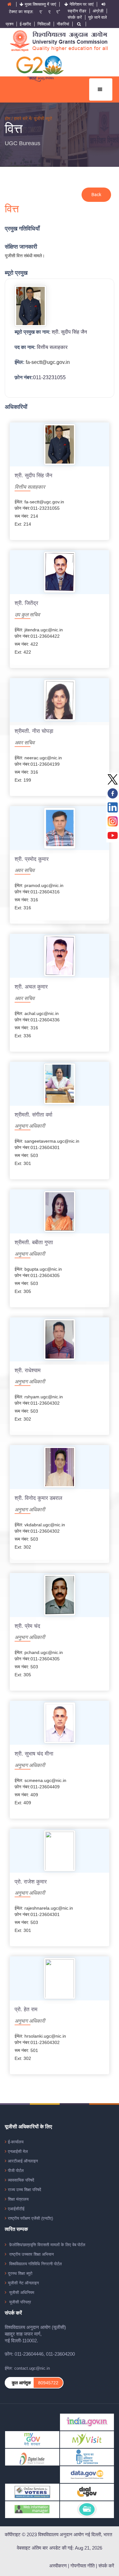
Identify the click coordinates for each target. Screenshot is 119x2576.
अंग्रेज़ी (98, 11)
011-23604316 (45, 892)
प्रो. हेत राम (26, 2010)
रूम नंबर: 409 (26, 1795)
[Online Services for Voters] (32, 2492)
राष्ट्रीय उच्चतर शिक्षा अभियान (31, 2254)
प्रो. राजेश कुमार (31, 1882)
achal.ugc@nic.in (42, 1013)
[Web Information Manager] (32, 2509)
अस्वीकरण (58, 2566)
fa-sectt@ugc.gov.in (48, 362)
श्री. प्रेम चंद (27, 1626)
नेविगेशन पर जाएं (82, 4)
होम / (9, 118)
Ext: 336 (23, 1036)
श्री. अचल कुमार (31, 987)
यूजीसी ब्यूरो (43, 118)
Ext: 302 (23, 1419)
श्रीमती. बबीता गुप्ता (34, 1243)
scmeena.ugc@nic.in (45, 1780)
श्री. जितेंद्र (26, 603)
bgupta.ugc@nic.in (43, 1269)
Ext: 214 (23, 524)
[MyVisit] (87, 2439)
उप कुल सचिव (27, 615)
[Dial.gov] (87, 2492)
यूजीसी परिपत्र (20, 2302)
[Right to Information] (87, 2457)
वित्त (14, 129)
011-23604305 (45, 1275)
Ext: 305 (23, 1291)
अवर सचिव (25, 743)
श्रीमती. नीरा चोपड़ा (34, 731)
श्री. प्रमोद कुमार (32, 859)
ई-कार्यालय (16, 2142)
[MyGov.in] (32, 2439)
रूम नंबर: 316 (26, 772)
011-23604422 (45, 636)
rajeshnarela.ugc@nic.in (49, 1908)
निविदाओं (44, 24)
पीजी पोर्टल (16, 2171)
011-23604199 (45, 764)
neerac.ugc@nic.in (43, 758)
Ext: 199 (23, 780)
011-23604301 (45, 1147)
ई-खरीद (25, 24)
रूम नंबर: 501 (26, 2050)
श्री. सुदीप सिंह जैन (69, 332)
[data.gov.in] (87, 2474)
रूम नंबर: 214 (26, 516)
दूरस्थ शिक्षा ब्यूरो (20, 2273)
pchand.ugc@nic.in (44, 1652)
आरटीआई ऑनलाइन (23, 2161)
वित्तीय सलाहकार (52, 347)
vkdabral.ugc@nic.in (45, 1525)
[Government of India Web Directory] (87, 2509)
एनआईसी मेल (18, 2151)
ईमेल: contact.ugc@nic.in (27, 2368)
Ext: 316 (23, 908)
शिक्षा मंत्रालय (18, 2199)
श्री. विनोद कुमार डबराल (38, 1498)
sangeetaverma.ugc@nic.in (52, 1141)
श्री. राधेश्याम (28, 1371)
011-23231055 (49, 377)
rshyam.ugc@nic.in (44, 1397)
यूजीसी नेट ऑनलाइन (23, 2283)
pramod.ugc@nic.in (44, 885)
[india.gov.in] (87, 2422)
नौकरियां (63, 24)
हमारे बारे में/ (24, 118)
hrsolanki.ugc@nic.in (45, 2036)
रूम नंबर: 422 (26, 644)
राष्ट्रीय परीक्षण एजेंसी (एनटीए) (30, 2218)
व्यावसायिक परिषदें (21, 2180)
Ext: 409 (23, 1803)
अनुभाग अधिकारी (30, 1126)
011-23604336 (45, 1020)
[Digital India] (32, 2457)
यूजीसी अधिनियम (21, 2292)
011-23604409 (45, 1787)
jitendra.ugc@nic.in (44, 630)
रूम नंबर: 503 (26, 1155)
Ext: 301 (23, 1163)
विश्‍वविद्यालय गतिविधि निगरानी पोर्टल (35, 2264)
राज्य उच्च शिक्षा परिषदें (25, 2190)
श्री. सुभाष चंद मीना (34, 1754)
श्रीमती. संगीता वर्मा (33, 1115)
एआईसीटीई (16, 2209)
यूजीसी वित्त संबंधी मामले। (25, 256)
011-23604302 (45, 1403)
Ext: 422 (23, 652)
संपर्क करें (75, 17)
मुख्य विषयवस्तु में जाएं (40, 4)
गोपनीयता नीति (83, 2566)
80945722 (48, 2383)
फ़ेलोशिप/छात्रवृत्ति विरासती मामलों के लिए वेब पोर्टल (47, 2245)
